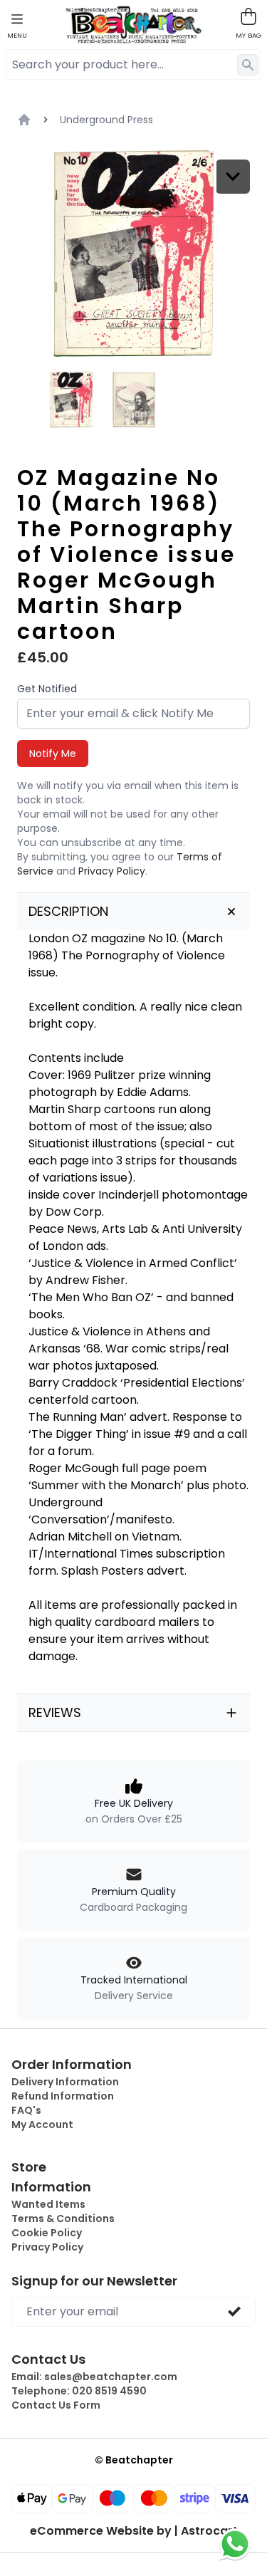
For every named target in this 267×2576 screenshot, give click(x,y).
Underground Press (106, 120)
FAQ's (26, 2110)
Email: (94, 2377)
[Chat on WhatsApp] (235, 2544)
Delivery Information (65, 2082)
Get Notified (47, 689)
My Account (42, 2124)
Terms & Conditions (63, 2218)
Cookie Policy (47, 2233)
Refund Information (63, 2096)
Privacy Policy (112, 871)
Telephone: (79, 2391)
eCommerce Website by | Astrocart (134, 2531)
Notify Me (53, 753)
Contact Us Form (56, 2405)
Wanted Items (48, 2204)
